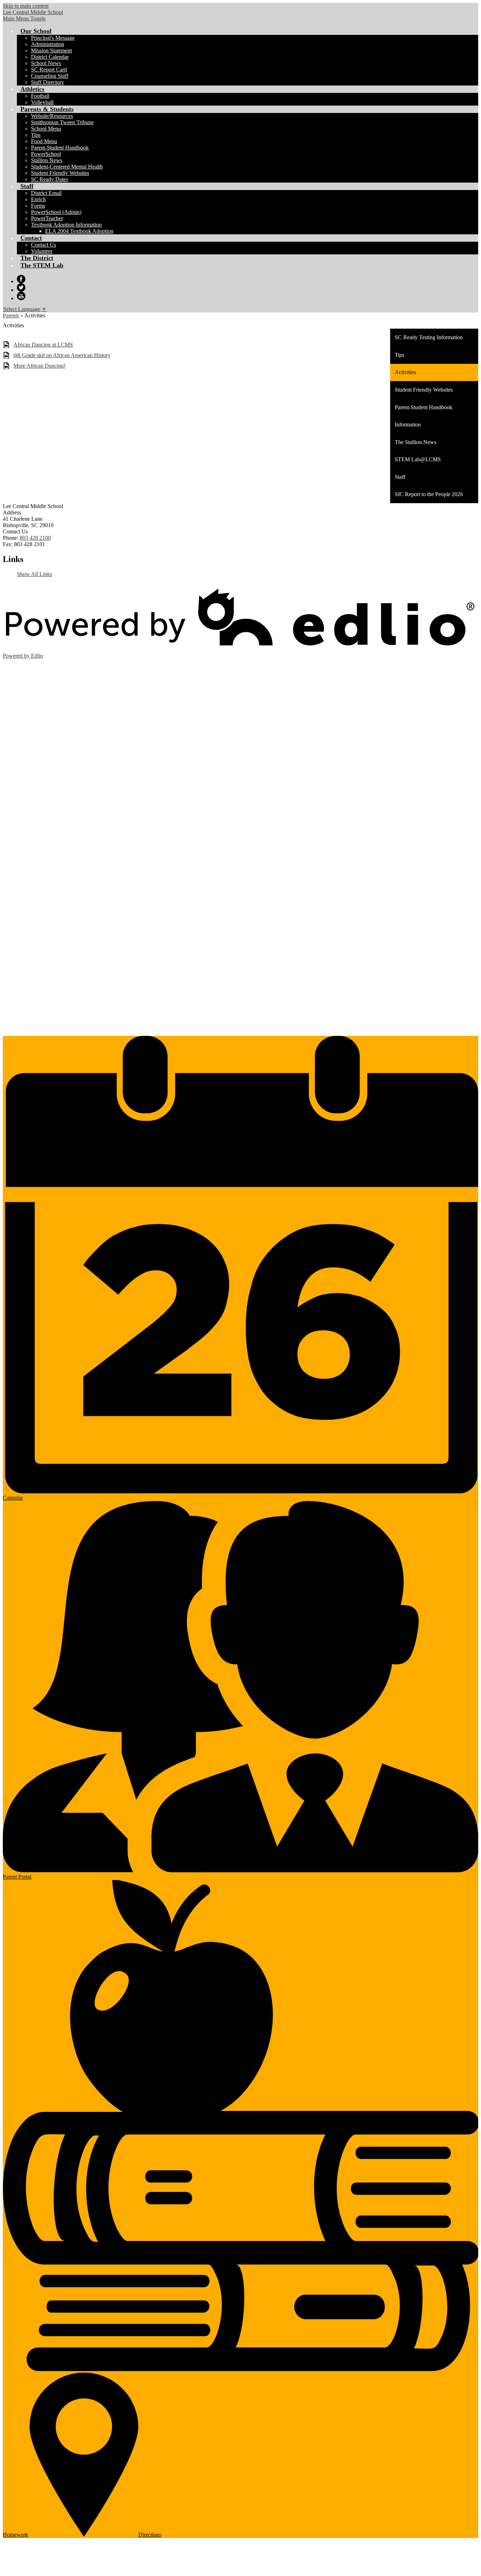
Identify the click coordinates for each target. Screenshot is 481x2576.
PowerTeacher (47, 218)
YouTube (21, 296)
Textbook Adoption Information (66, 225)
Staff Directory (48, 82)
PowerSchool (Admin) (56, 212)
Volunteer (42, 251)
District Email (46, 193)
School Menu (46, 129)
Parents (11, 315)
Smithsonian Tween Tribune (62, 122)
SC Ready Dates (49, 179)
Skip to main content (26, 6)
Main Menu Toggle (24, 18)
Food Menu (44, 141)
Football (40, 96)
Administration (48, 44)
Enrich (38, 199)
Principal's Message (53, 38)
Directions (150, 2535)
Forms (38, 206)
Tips (36, 135)
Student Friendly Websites (60, 173)
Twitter (21, 287)
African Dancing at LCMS (43, 345)
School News (46, 63)
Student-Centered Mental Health (67, 167)
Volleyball (42, 102)
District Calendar (50, 57)
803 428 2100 (35, 538)
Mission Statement (51, 50)
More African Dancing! (39, 366)
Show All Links (35, 574)
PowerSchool (46, 154)
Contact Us (43, 245)
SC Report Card (49, 69)
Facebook (21, 279)
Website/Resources (52, 116)
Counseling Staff (50, 76)
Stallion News (47, 160)
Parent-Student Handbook (60, 148)
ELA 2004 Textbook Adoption (79, 231)
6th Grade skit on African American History (62, 355)
